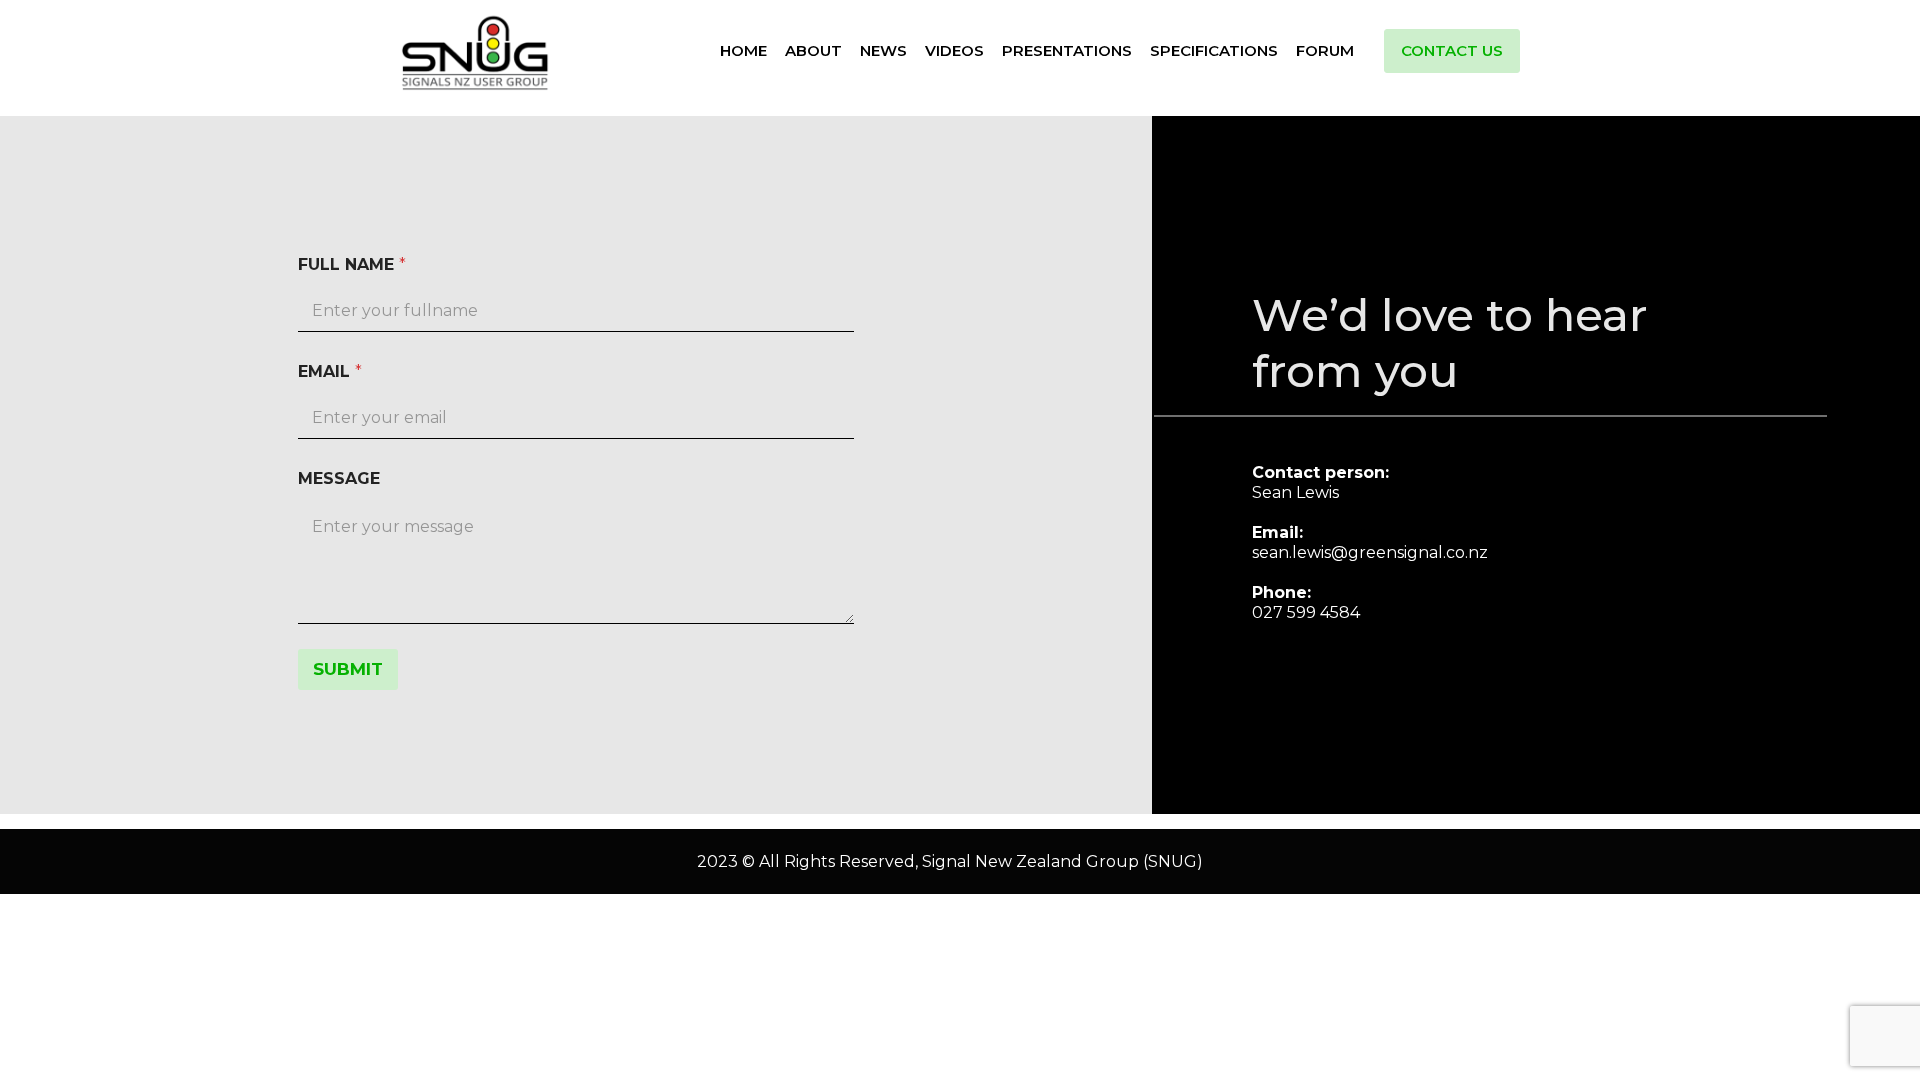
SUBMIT (348, 669)
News (883, 50)
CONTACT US (1452, 50)
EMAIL (330, 371)
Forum (1325, 50)
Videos (954, 50)
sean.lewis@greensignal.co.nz (1370, 552)
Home (743, 50)
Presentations (1067, 50)
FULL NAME (352, 264)
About (813, 50)
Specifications (1214, 50)
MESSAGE (339, 478)
